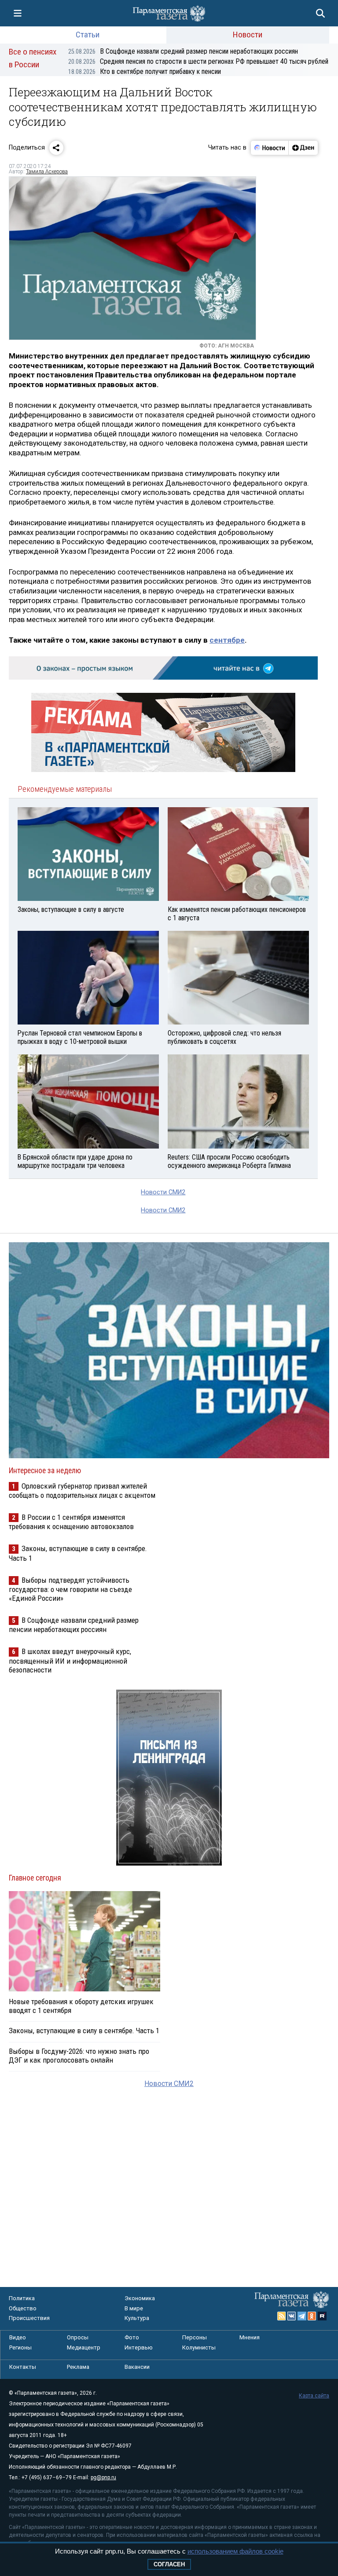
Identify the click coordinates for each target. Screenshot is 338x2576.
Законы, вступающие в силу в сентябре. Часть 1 (84, 2031)
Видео (18, 2337)
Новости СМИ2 (163, 1192)
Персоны (195, 2337)
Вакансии (137, 2367)
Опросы (78, 2337)
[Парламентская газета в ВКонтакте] (292, 2316)
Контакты (23, 2367)
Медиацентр (84, 2347)
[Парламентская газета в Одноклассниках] (312, 2316)
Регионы (20, 2347)
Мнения (250, 2337)
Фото (132, 2337)
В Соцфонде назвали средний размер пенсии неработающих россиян (183, 51)
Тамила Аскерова (47, 172)
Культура (137, 2318)
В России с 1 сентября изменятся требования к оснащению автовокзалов (71, 1522)
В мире (134, 2308)
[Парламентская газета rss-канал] (282, 2316)
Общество (23, 2308)
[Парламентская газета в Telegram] (302, 2316)
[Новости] (270, 148)
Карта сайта (314, 2396)
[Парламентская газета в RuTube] (322, 2316)
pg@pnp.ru (103, 2477)
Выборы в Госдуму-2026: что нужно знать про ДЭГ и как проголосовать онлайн (79, 2056)
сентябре (227, 640)
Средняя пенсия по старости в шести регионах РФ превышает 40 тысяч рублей (198, 61)
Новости (248, 35)
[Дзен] (303, 148)
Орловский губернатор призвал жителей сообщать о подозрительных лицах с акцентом (82, 1491)
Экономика (140, 2298)
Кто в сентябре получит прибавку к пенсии (145, 71)
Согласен (169, 2564)
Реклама (78, 2367)
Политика (22, 2298)
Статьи (88, 35)
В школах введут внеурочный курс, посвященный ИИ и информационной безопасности (70, 1660)
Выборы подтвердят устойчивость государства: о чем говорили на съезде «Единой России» (70, 1589)
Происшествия (29, 2318)
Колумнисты (199, 2347)
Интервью (139, 2347)
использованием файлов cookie (235, 2551)
